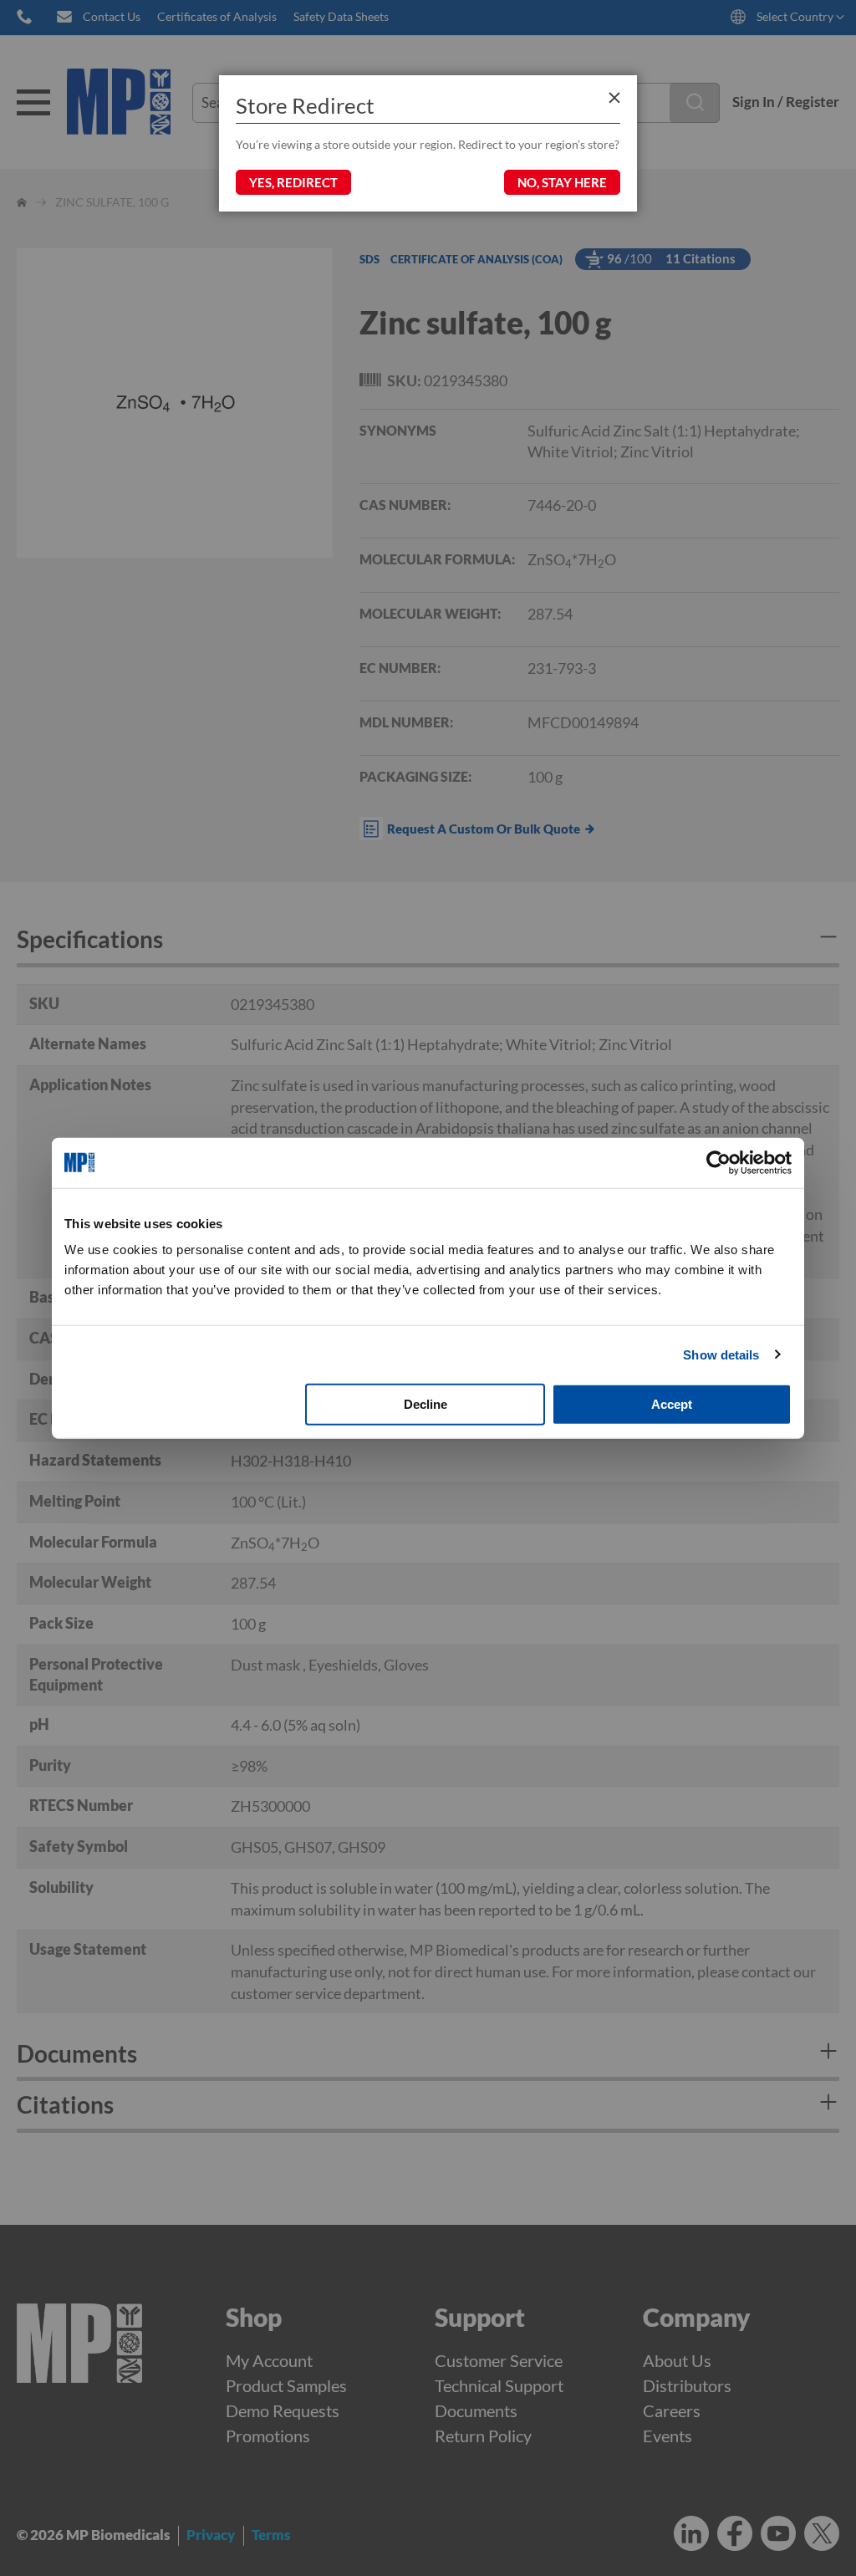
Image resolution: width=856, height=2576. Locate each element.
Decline (425, 1404)
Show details (721, 1354)
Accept (672, 1404)
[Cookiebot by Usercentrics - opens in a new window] (718, 1162)
